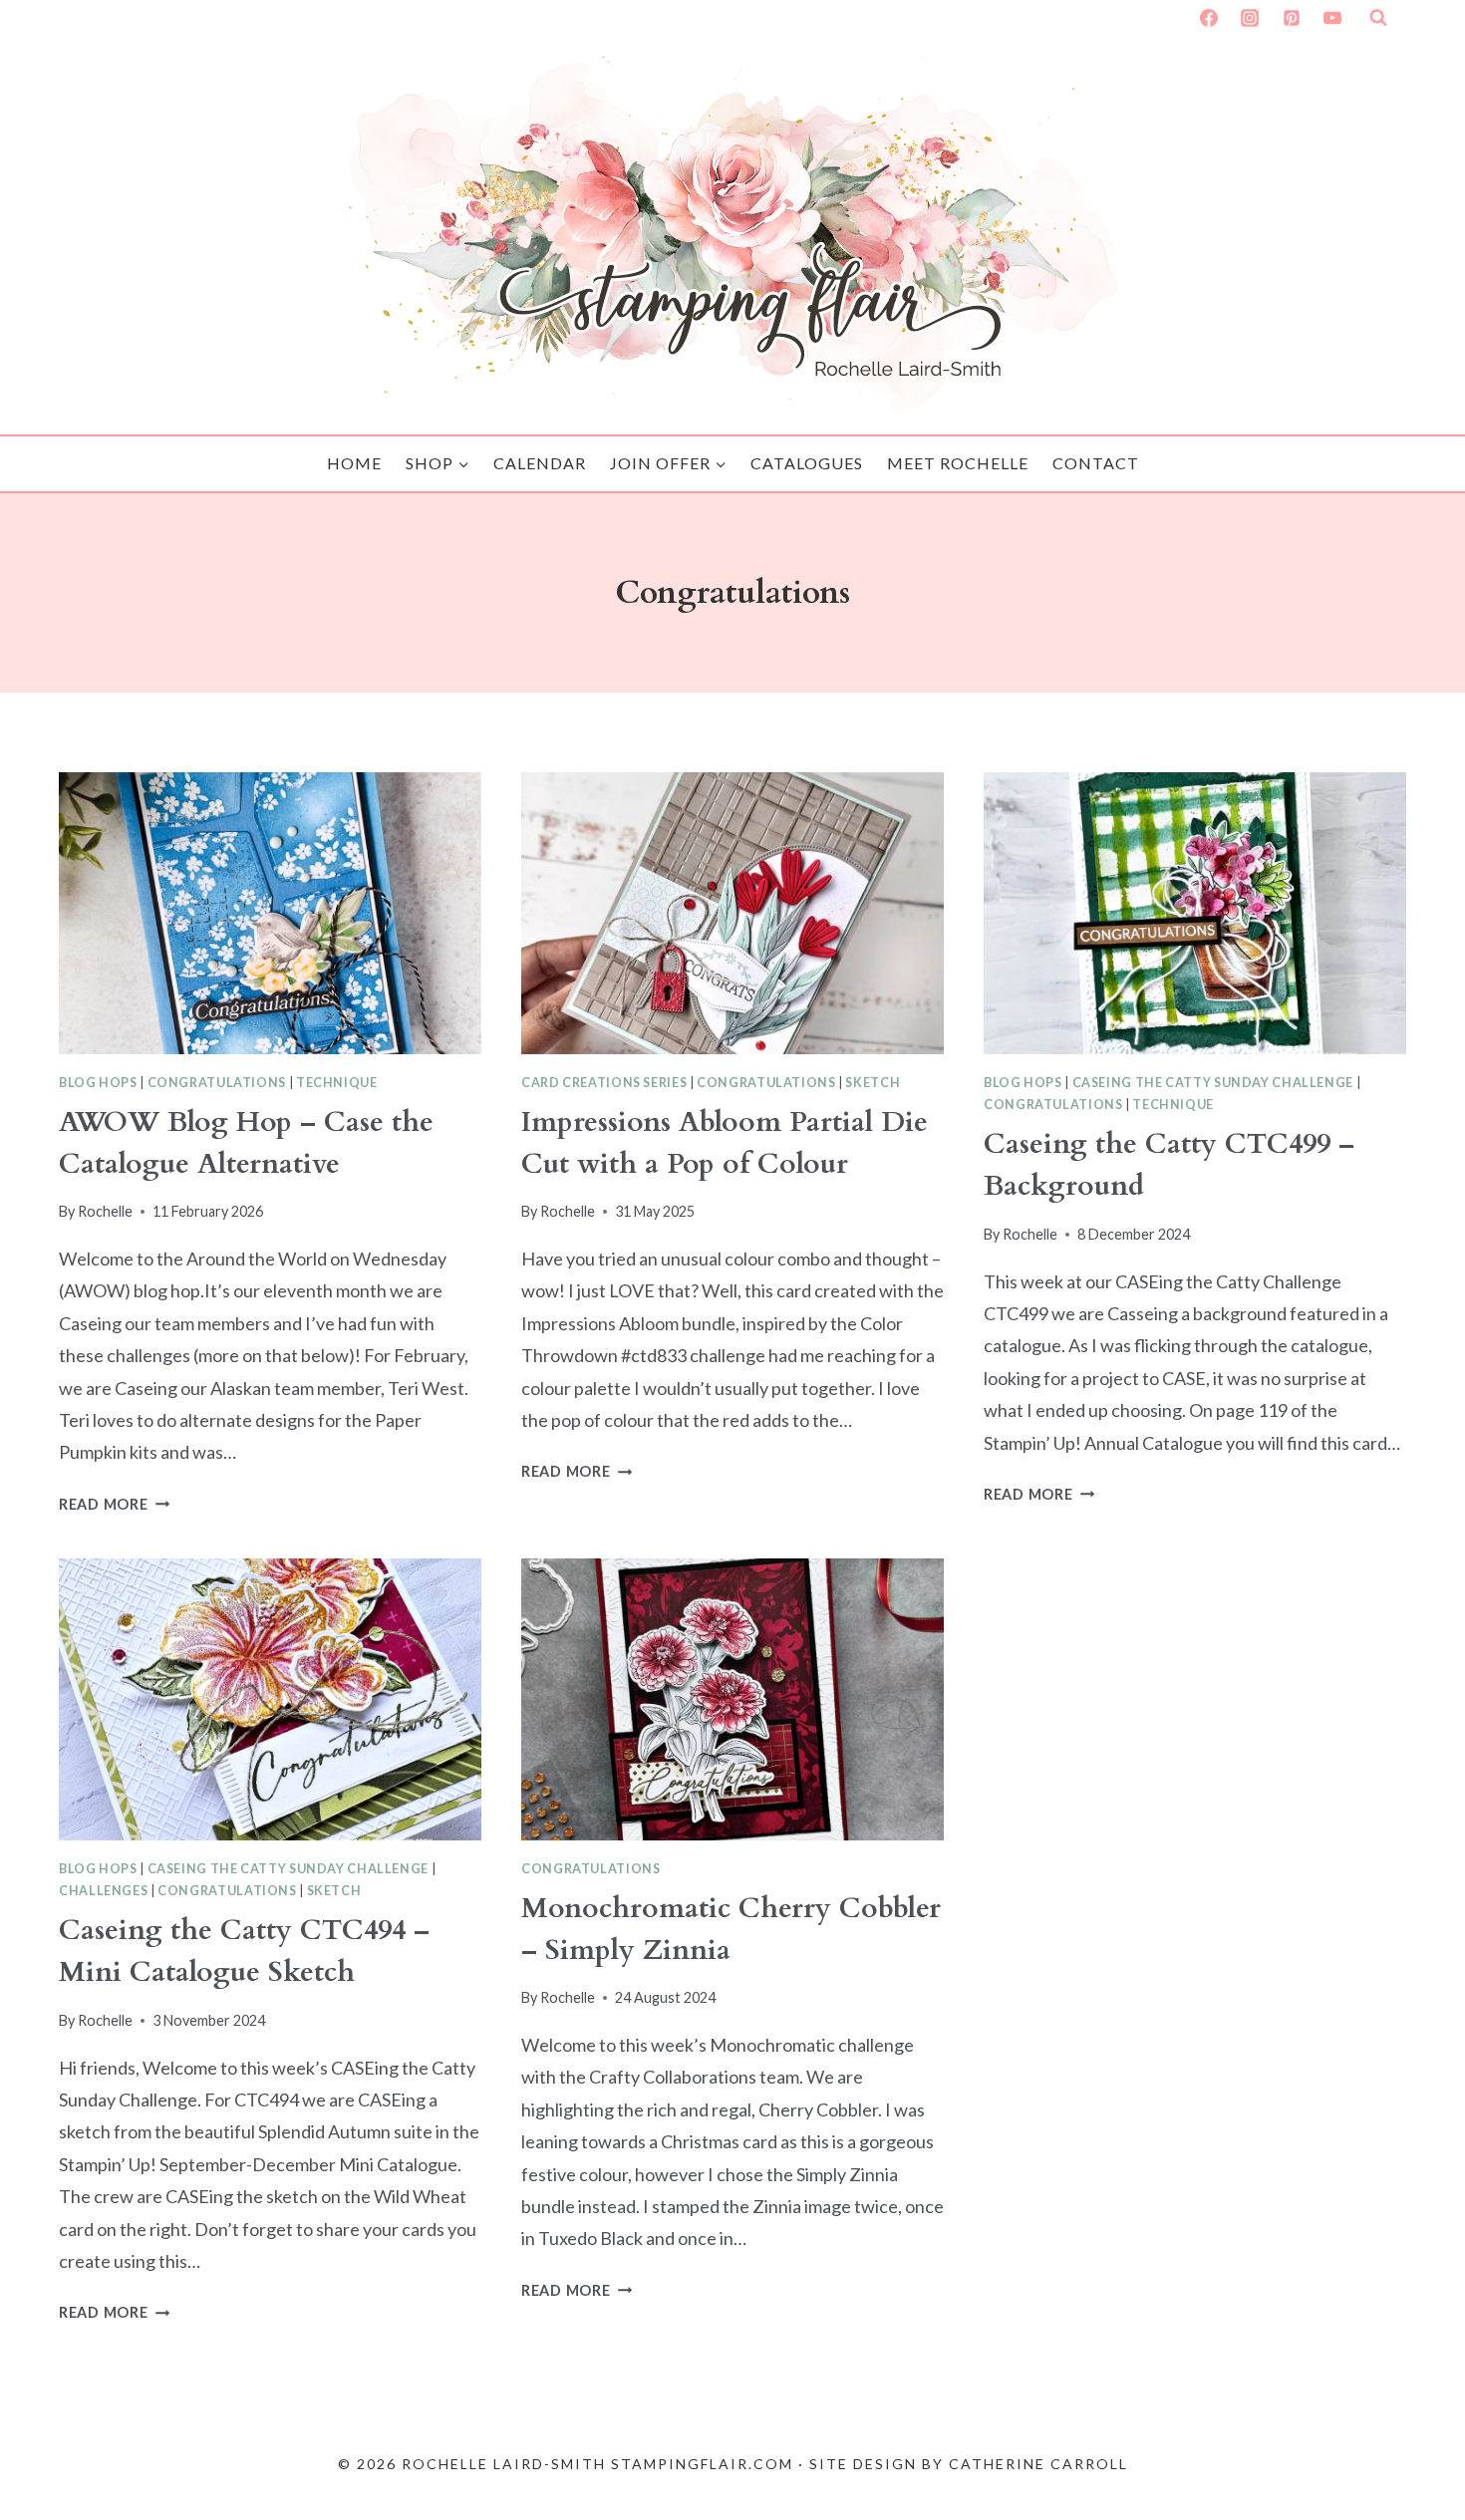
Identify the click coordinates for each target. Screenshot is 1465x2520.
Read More (114, 1504)
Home (354, 463)
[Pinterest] (1292, 18)
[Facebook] (1209, 18)
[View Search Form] (1378, 18)
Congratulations (217, 1083)
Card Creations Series (604, 1083)
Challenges (103, 1891)
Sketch (873, 1083)
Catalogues (807, 463)
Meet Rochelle (958, 463)
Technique (337, 1083)
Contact (1096, 463)
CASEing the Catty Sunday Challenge (1213, 1083)
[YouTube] (1332, 18)
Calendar (540, 463)
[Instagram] (1250, 18)
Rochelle (105, 1211)
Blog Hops (98, 1083)
